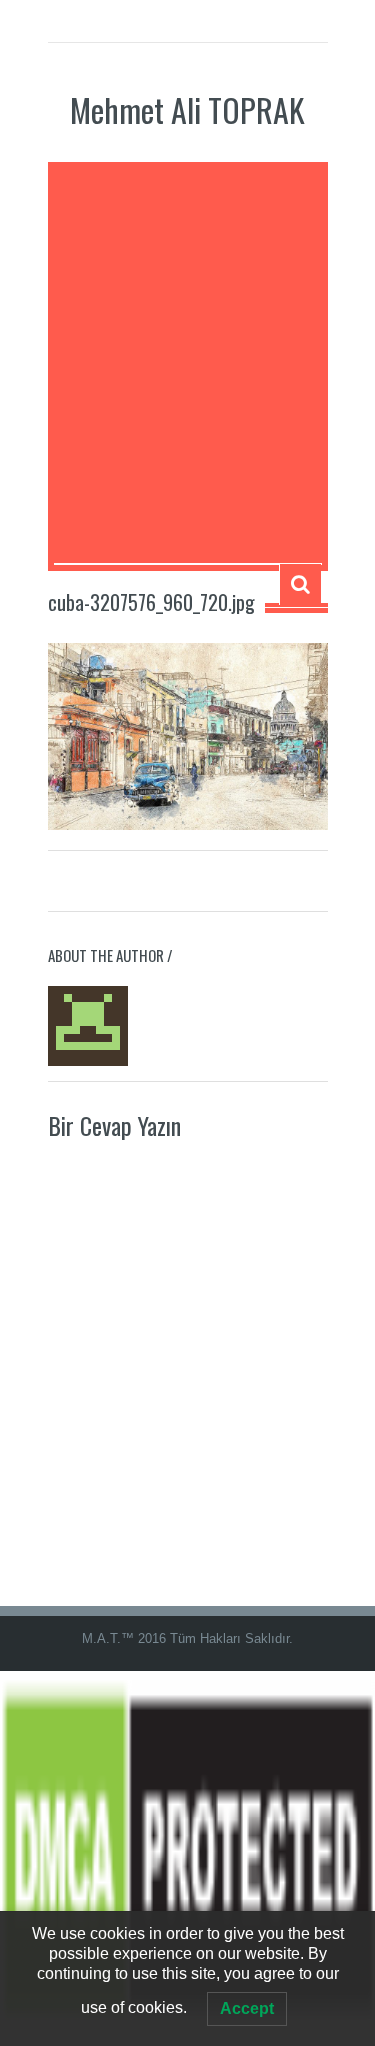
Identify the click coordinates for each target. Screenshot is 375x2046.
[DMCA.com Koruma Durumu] (187, 1857)
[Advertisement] (187, 365)
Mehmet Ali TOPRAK (187, 109)
